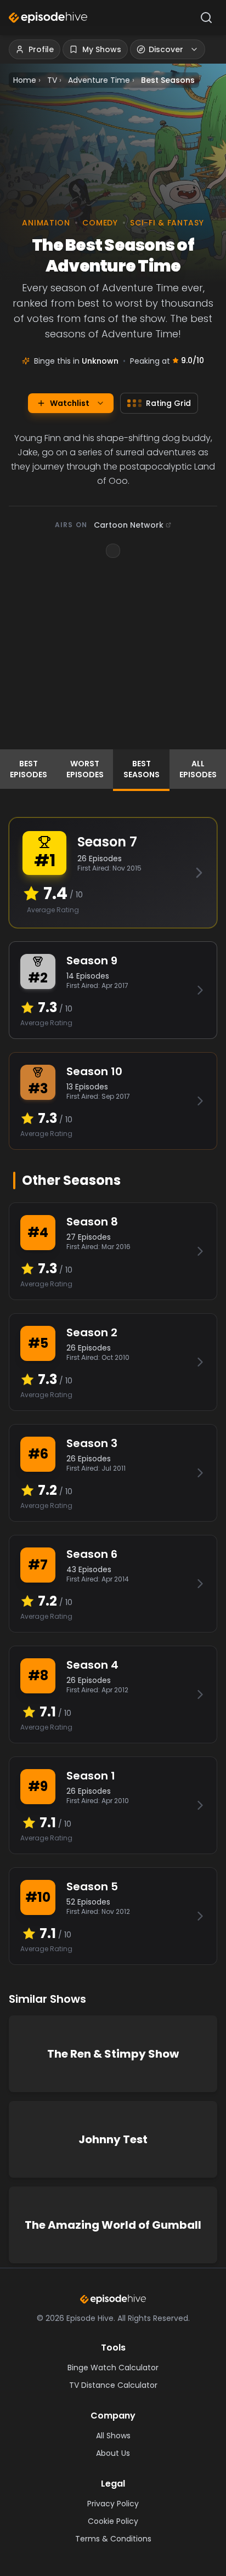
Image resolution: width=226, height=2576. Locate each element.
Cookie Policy (113, 2521)
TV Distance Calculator (113, 2385)
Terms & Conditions (113, 2539)
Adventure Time (99, 80)
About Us (113, 2453)
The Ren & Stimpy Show (113, 2054)
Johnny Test (113, 2139)
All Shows (113, 2436)
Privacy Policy (113, 2504)
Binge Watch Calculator (113, 2368)
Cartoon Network (129, 525)
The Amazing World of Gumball (113, 2225)
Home (25, 80)
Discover (166, 49)
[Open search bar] (206, 18)
